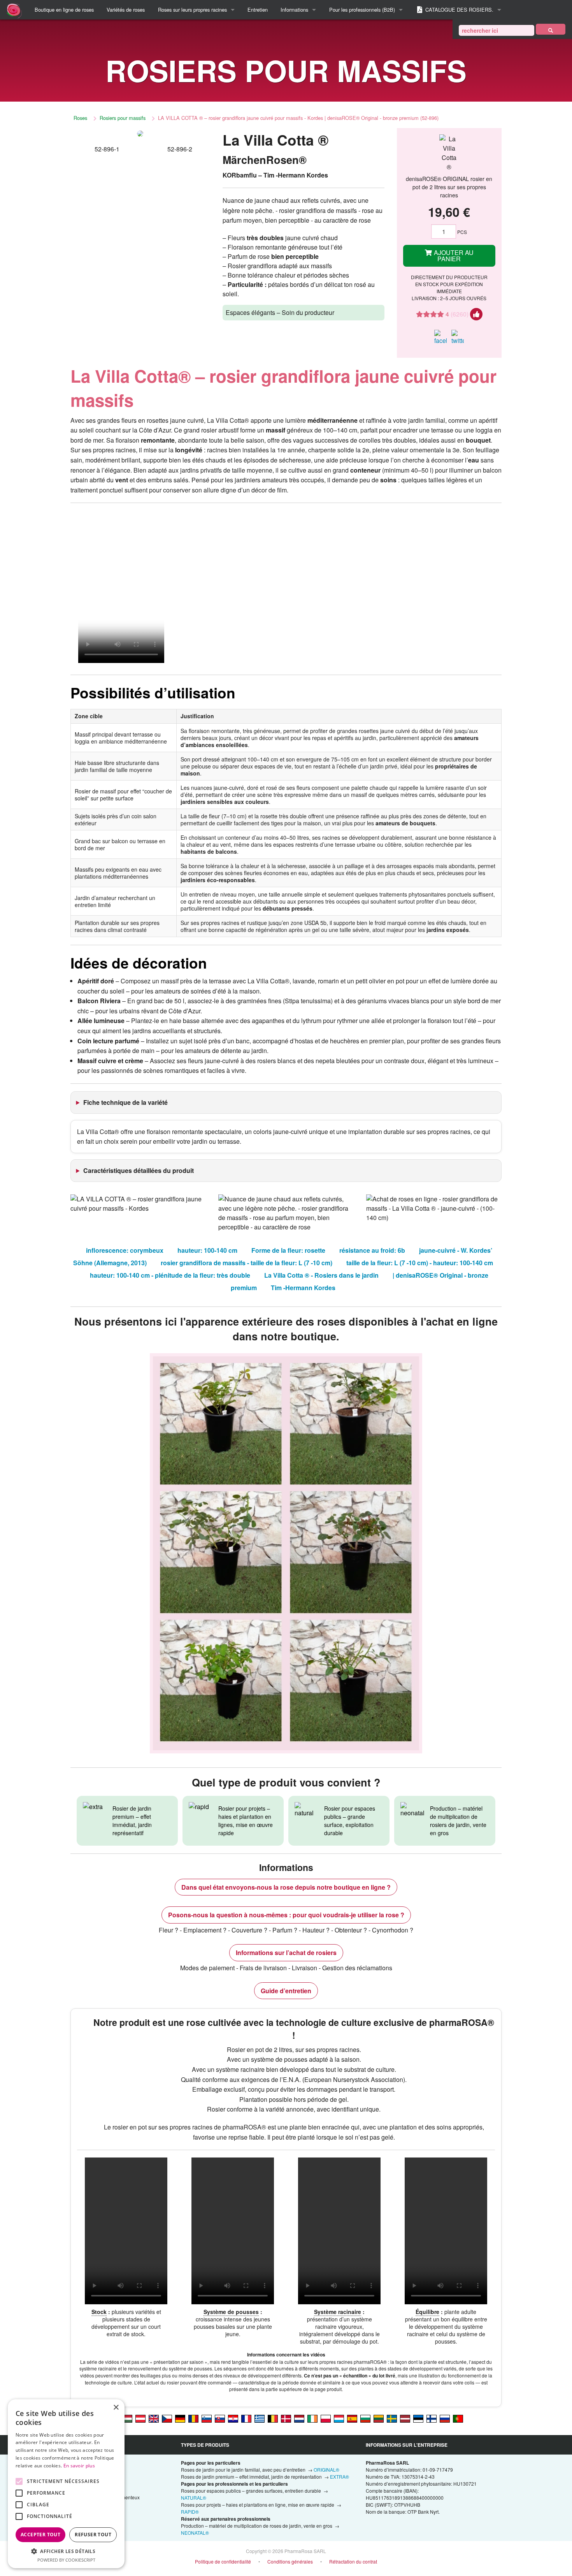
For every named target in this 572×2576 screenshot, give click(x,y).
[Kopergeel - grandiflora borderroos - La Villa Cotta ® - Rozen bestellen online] (299, 2418)
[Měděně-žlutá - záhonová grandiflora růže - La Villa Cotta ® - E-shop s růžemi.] (167, 2418)
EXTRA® (340, 2477)
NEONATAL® (195, 2533)
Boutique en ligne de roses (64, 10)
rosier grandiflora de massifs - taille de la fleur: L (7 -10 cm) (247, 1263)
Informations (294, 10)
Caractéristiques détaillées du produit (139, 1170)
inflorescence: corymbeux (125, 1250)
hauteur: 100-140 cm (207, 1250)
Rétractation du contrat (353, 2561)
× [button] (116, 2408)
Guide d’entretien (286, 1991)
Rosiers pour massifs (123, 118)
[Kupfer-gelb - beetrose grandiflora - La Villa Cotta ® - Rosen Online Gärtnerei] (180, 2418)
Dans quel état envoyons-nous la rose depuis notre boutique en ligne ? (286, 1887)
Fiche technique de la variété (125, 1102)
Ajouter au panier (453, 256)
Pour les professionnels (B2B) (362, 10)
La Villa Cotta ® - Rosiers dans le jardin (321, 1275)
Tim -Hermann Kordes (303, 1288)
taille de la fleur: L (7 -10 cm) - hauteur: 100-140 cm (420, 1263)
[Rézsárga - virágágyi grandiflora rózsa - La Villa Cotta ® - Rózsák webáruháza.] (127, 2418)
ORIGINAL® (326, 2470)
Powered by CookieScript (66, 2560)
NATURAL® (194, 2498)
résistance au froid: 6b (372, 1250)
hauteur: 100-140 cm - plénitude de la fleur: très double (170, 1275)
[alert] (66, 2484)
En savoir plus (79, 2466)
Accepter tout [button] (40, 2535)
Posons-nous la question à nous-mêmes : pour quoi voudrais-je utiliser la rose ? (286, 1915)
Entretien (258, 10)
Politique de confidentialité (223, 2561)
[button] (66, 2551)
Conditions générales (290, 2561)
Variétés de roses (126, 10)
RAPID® (190, 2512)
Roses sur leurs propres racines (192, 10)
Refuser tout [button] (93, 2535)
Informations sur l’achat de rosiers (286, 1953)
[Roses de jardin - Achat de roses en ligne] (551, 29)
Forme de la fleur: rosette (288, 1250)
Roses (80, 118)
